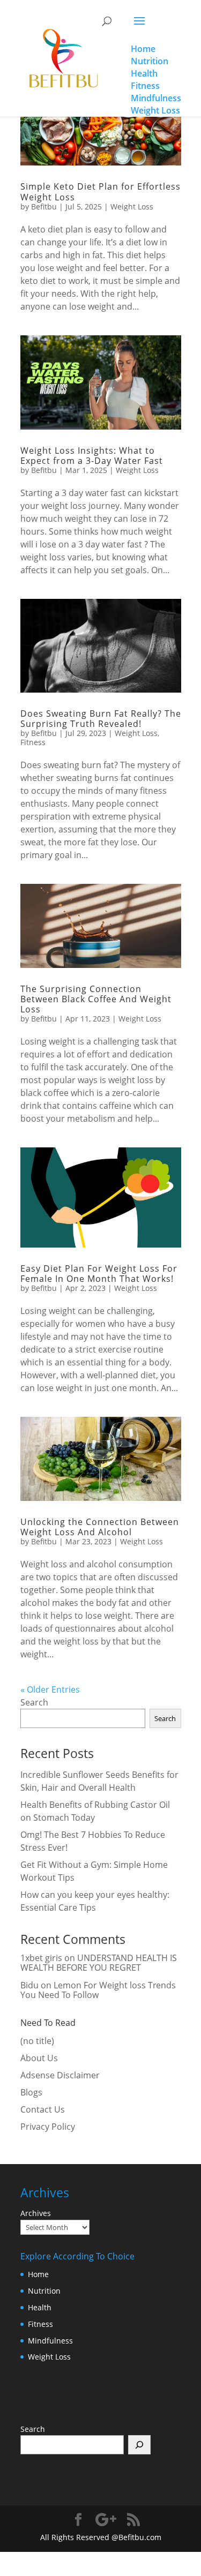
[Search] (140, 2445)
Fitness (33, 742)
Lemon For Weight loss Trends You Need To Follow (98, 1990)
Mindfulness (50, 2341)
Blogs (31, 2092)
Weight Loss (132, 206)
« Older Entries (50, 1689)
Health (40, 2307)
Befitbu (44, 206)
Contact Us (43, 2109)
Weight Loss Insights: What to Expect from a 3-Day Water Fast (92, 456)
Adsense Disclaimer (60, 2075)
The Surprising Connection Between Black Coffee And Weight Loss (96, 999)
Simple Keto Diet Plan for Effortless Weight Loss (100, 191)
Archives (36, 2213)
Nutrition (44, 2291)
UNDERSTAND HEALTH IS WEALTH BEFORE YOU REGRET (99, 1963)
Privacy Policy (48, 2127)
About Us (39, 2058)
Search (34, 1702)
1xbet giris (41, 1958)
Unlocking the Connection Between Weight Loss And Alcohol (100, 1527)
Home (38, 2274)
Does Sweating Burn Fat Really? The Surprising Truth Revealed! (101, 719)
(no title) (37, 2041)
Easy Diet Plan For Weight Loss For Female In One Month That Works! (99, 1274)
